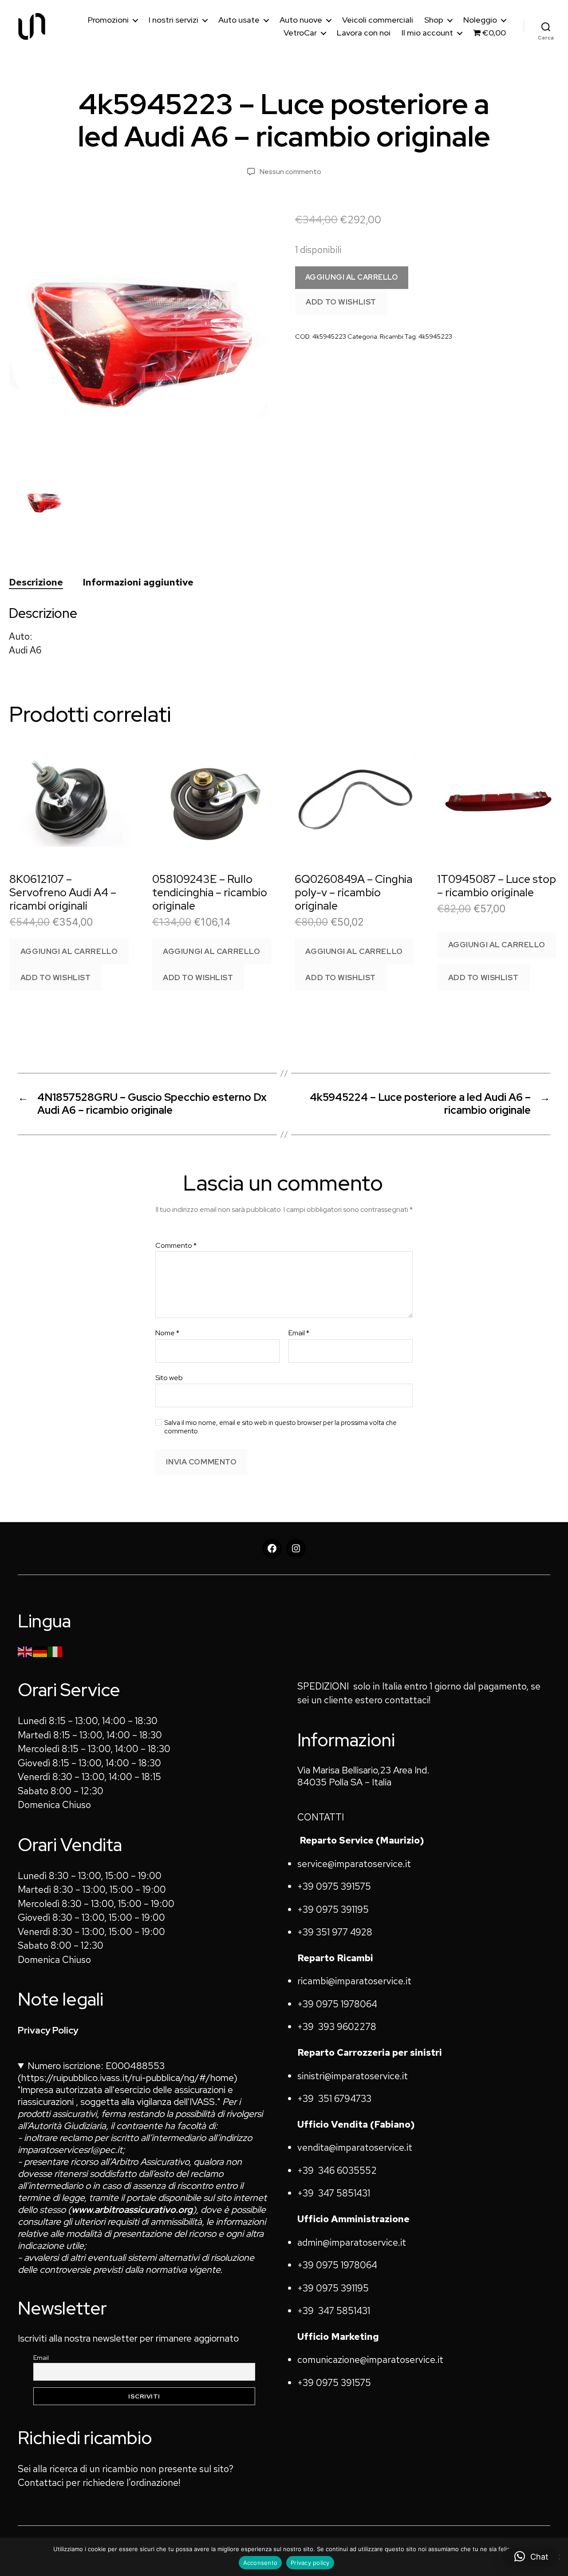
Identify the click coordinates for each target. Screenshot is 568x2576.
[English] (25, 1651)
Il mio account (427, 33)
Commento (176, 1246)
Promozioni (108, 20)
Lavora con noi (364, 33)
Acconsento (260, 2563)
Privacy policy (310, 2563)
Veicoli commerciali (378, 20)
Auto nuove (301, 20)
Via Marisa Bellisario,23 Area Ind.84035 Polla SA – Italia (363, 1776)
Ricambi (392, 336)
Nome (167, 1333)
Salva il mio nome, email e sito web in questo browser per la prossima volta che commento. (280, 1427)
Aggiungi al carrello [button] (69, 951)
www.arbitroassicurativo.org (132, 2210)
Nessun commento (290, 172)
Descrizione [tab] (36, 582)
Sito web (169, 1377)
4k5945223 (435, 336)
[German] (40, 1651)
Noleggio (480, 20)
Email (299, 1333)
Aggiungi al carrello (352, 277)
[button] (531, 2556)
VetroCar (300, 33)
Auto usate (239, 20)
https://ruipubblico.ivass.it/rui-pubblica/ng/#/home (128, 2078)
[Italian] (55, 1651)
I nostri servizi (174, 20)
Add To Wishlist (341, 302)
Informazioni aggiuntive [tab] (138, 582)
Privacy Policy (48, 2030)
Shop (434, 20)
